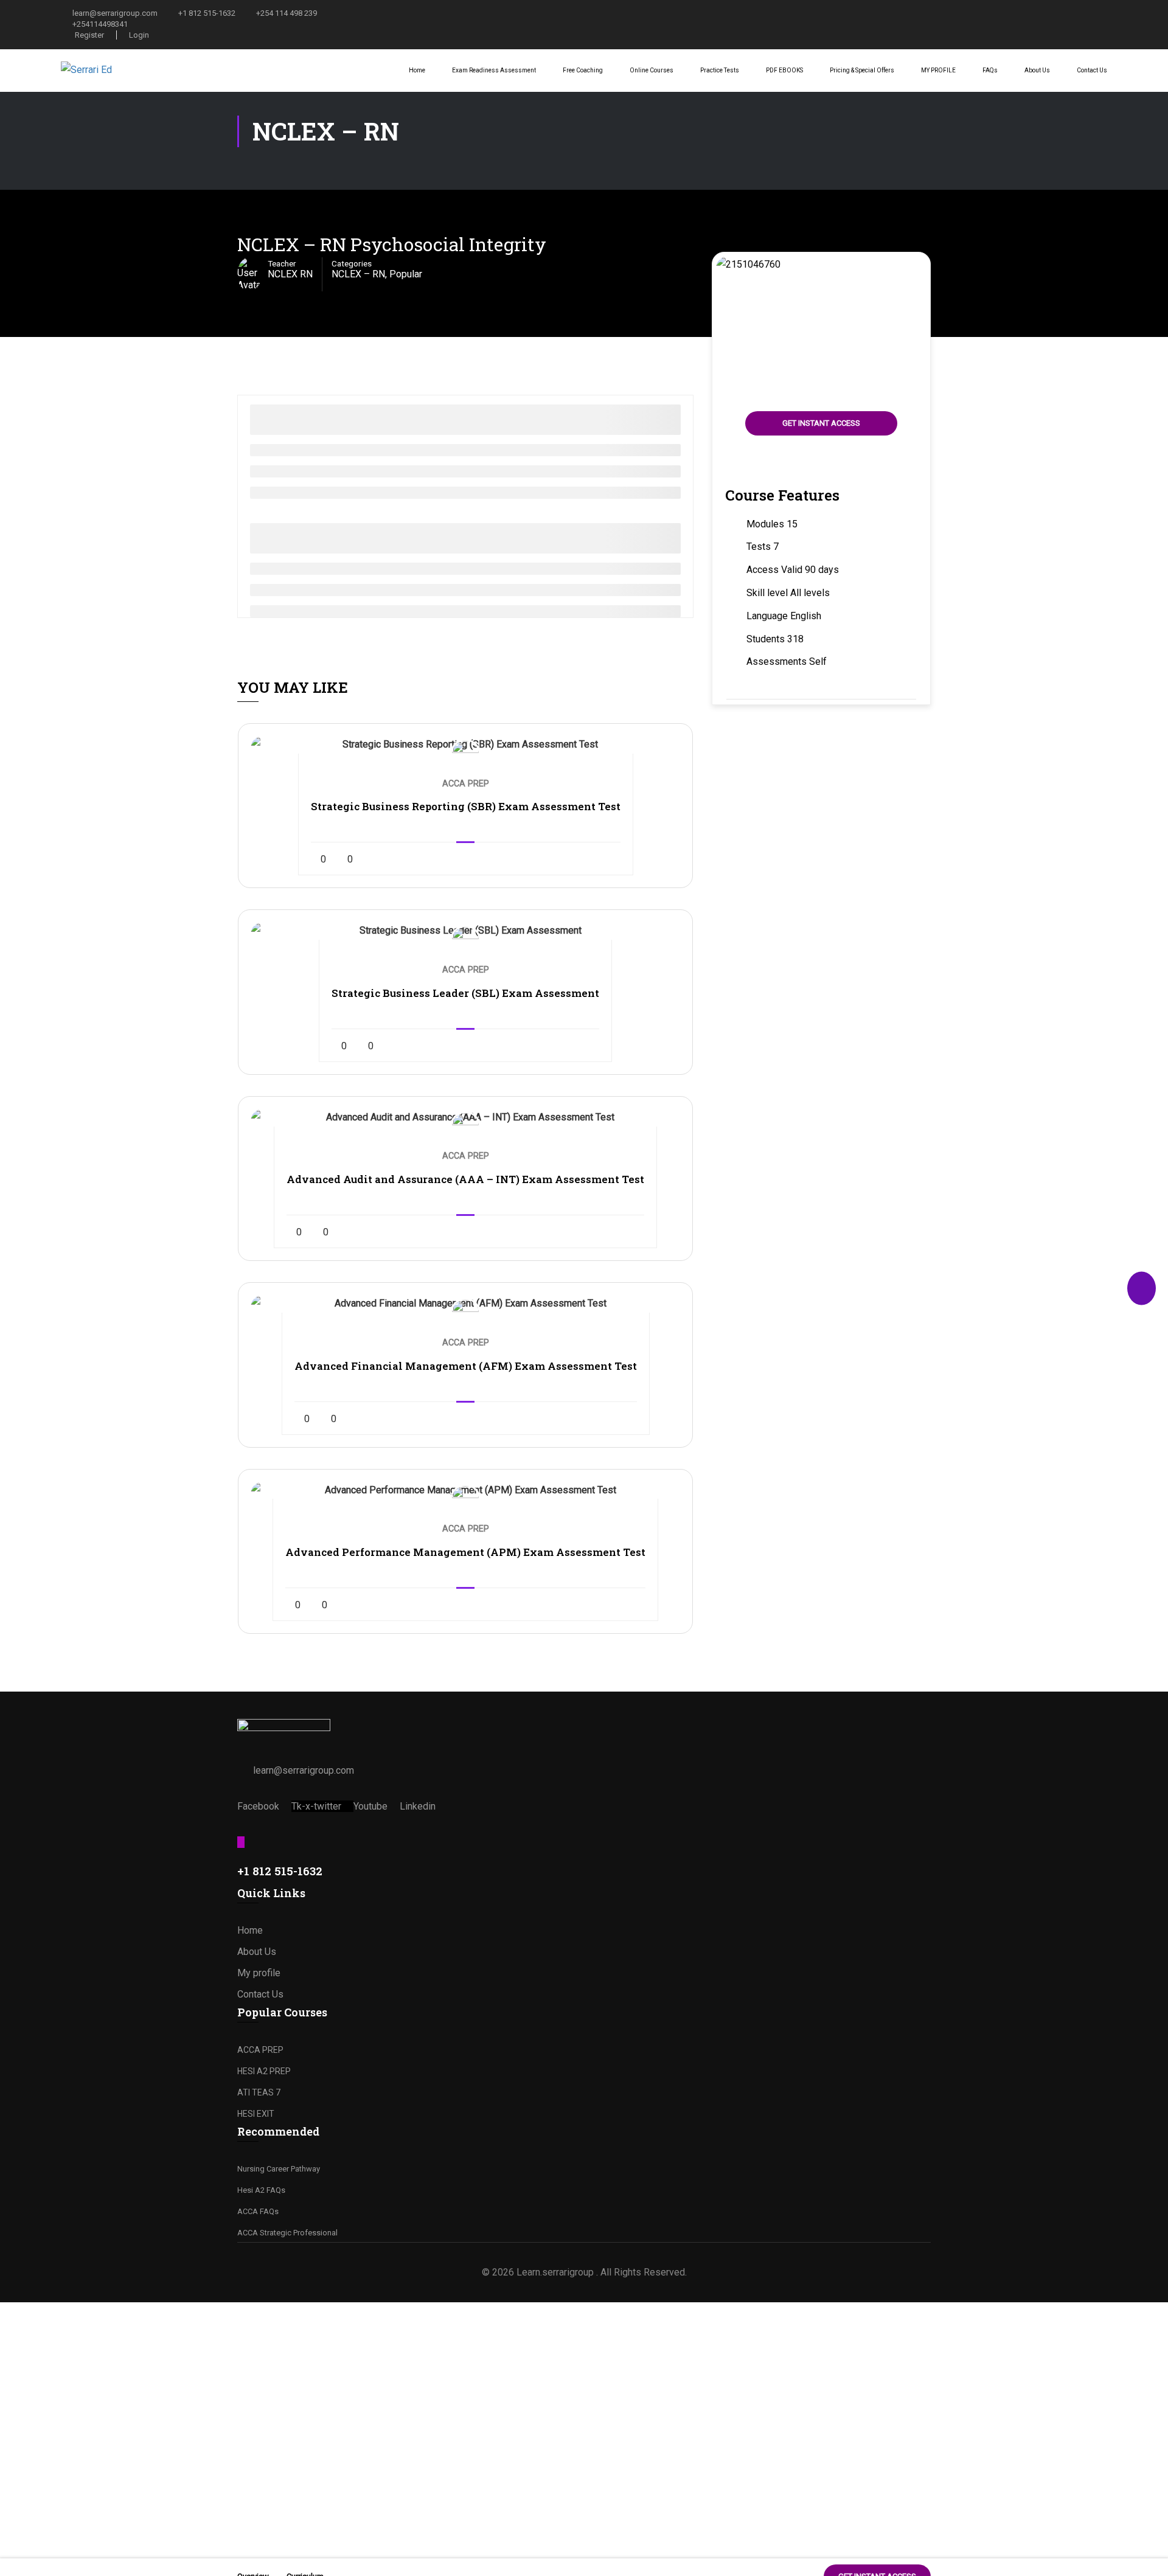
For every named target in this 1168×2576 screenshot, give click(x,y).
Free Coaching (583, 70)
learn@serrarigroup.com (115, 13)
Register (89, 35)
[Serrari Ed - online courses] (106, 70)
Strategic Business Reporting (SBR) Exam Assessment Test (466, 806)
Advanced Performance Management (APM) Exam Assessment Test (465, 1552)
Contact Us (1092, 70)
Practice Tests (720, 70)
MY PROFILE (938, 70)
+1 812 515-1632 (207, 13)
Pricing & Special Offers (862, 70)
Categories (352, 263)
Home (417, 70)
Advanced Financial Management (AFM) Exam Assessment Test (466, 1366)
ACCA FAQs (258, 2211)
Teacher (282, 263)
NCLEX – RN (358, 274)
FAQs (990, 70)
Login (139, 35)
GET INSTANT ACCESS (821, 423)
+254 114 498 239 (287, 13)
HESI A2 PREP (264, 2071)
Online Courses (652, 70)
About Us (1037, 70)
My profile (259, 1973)
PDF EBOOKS (784, 70)
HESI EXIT (256, 2114)
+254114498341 (100, 24)
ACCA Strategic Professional (287, 2233)
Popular (406, 274)
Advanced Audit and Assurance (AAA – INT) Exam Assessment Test (465, 1179)
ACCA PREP (260, 2050)
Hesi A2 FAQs (261, 2190)
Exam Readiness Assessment (494, 70)
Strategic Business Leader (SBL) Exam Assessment (465, 993)
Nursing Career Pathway (279, 2169)
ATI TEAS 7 (259, 2092)
